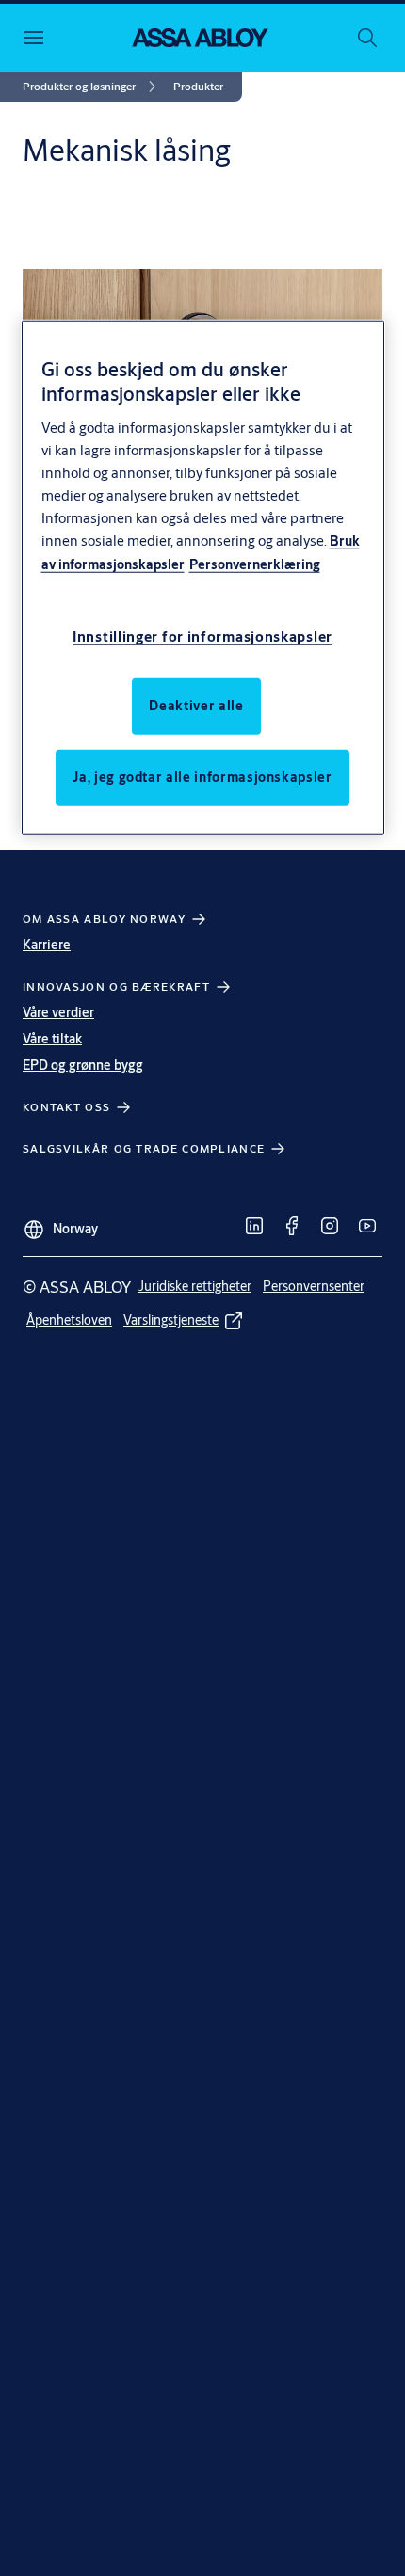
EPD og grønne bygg (83, 1065)
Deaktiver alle (196, 706)
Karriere (47, 945)
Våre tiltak (52, 1039)
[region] (203, 577)
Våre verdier (58, 1012)
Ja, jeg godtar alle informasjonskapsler (202, 777)
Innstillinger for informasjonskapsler (202, 636)
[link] (92, 87)
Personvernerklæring (255, 564)
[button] (198, 87)
